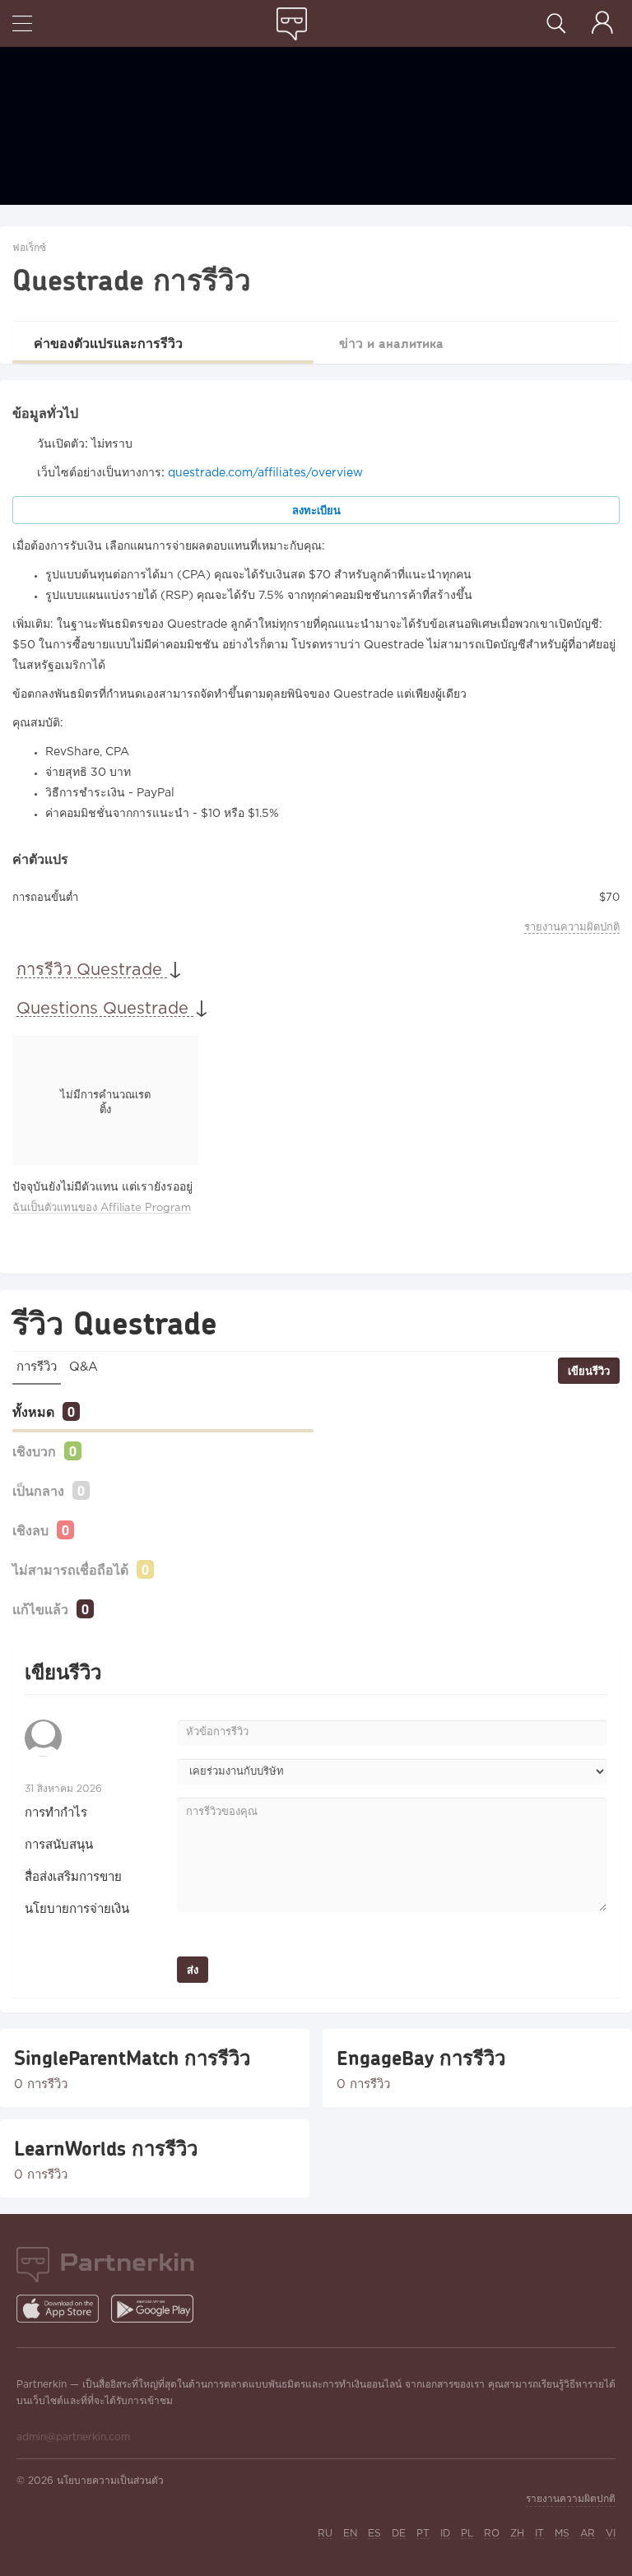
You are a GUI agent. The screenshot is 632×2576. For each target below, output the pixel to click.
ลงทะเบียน (316, 510)
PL (467, 2534)
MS (562, 2534)
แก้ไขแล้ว (40, 1609)
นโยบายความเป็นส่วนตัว (110, 2481)
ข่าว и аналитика (391, 343)
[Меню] (22, 25)
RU (325, 2534)
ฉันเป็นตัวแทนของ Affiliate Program (102, 1208)
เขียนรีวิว (589, 1371)
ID (445, 2534)
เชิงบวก (34, 1451)
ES (374, 2534)
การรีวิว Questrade (92, 970)
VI (611, 2534)
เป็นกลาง (38, 1490)
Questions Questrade (105, 1009)
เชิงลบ (30, 1530)
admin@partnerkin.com (73, 2437)
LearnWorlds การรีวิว (106, 2148)
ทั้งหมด (33, 1411)
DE (399, 2534)
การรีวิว (37, 1367)
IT (539, 2534)
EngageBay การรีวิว (421, 2058)
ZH (517, 2534)
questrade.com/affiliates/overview (265, 473)
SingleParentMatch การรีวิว (132, 2058)
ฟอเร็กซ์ (29, 248)
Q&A (84, 1367)
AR (588, 2534)
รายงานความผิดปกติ (572, 928)
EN (350, 2534)
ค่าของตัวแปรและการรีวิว (108, 343)
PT (423, 2534)
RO (492, 2534)
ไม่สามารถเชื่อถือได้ (70, 1569)
